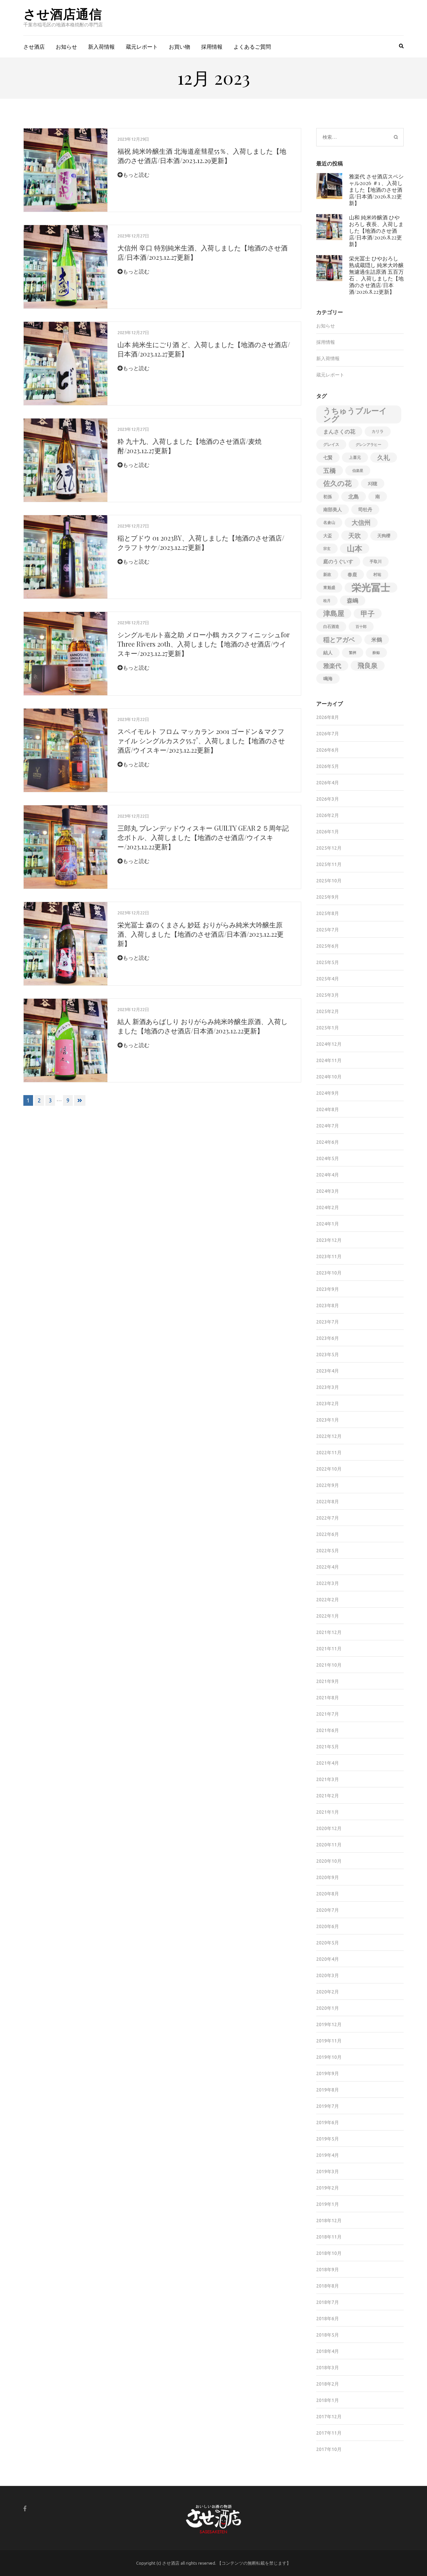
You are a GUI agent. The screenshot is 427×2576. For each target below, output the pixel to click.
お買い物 (179, 47)
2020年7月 (328, 1910)
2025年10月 (329, 881)
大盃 (328, 536)
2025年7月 (328, 930)
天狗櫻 (384, 536)
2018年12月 (329, 2221)
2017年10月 (329, 2449)
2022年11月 (329, 1453)
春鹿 (352, 575)
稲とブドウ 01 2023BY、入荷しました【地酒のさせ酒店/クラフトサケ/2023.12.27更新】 (201, 542)
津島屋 (334, 613)
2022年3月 (328, 1583)
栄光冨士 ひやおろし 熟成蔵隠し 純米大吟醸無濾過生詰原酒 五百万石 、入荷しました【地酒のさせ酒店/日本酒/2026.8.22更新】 (376, 275)
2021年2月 (328, 1796)
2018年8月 (328, 2286)
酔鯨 (376, 653)
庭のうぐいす (338, 561)
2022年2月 (328, 1600)
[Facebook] (25, 2508)
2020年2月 (328, 1992)
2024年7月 (328, 1126)
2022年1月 (328, 1616)
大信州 (361, 523)
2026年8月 (328, 717)
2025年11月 (329, 864)
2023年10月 (329, 1273)
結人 (328, 653)
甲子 (368, 614)
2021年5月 (328, 1747)
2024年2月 (328, 1207)
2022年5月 (328, 1551)
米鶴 (377, 640)
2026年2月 (328, 815)
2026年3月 (328, 799)
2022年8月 (328, 1502)
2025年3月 (328, 995)
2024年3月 (328, 1191)
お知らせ (66, 47)
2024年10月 (329, 1077)
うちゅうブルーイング (355, 414)
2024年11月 (329, 1060)
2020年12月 (329, 1828)
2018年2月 (328, 2384)
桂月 (327, 601)
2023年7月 (328, 1322)
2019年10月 (329, 2057)
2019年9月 (328, 2073)
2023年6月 (328, 1338)
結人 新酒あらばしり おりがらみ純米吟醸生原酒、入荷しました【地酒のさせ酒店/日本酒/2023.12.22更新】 (202, 1026)
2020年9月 (328, 1877)
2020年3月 (328, 1975)
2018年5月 (328, 2335)
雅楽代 (332, 666)
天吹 (355, 536)
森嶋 (353, 600)
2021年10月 (329, 1665)
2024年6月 (328, 1142)
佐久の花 (337, 483)
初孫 (328, 497)
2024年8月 (328, 1109)
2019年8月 (328, 2090)
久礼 (384, 458)
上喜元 (355, 457)
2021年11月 (329, 1649)
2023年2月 (328, 1404)
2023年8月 (328, 1306)
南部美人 (333, 510)
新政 (327, 574)
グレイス (331, 444)
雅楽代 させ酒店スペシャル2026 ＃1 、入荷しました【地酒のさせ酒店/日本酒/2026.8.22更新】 (376, 190)
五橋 (330, 471)
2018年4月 (328, 2351)
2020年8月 (328, 1894)
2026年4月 (328, 783)
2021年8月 (328, 1698)
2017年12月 (329, 2417)
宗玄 (327, 549)
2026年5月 (328, 766)
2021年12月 (329, 1632)
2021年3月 (328, 1779)
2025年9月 (328, 897)
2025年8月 (328, 913)
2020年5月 (328, 1943)
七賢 (328, 458)
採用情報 (212, 47)
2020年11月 (329, 1845)
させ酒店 (34, 47)
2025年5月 (328, 962)
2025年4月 (328, 979)
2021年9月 (328, 1681)
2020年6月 (328, 1926)
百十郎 (361, 627)
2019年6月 (328, 2122)
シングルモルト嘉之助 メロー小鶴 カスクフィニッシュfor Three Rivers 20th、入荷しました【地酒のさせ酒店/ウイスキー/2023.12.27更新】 (203, 644)
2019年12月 (329, 2024)
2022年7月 (328, 1518)
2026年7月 (328, 734)
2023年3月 (328, 1387)
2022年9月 (328, 1485)
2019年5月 (328, 2139)
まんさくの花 (339, 432)
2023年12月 (329, 1240)
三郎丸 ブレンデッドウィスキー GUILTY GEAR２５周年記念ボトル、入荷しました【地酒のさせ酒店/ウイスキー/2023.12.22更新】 (203, 837)
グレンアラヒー (368, 445)
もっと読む (136, 175)
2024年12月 (329, 1044)
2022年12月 (329, 1436)
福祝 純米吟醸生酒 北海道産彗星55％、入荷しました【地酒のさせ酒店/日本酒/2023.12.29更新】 (202, 156)
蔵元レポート (142, 47)
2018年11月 (329, 2237)
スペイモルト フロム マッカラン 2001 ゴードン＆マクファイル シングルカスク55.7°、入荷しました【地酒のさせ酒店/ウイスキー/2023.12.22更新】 (201, 740)
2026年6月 (328, 750)
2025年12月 (329, 848)
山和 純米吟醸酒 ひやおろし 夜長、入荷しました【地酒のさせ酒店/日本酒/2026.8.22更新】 (376, 231)
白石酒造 (331, 626)
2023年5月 (328, 1355)
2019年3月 (328, 2172)
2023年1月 (328, 1420)
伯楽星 (358, 471)
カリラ (378, 431)
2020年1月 (328, 2008)
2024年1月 (328, 1224)
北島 (354, 497)
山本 (355, 548)
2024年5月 (328, 1158)
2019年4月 (328, 2155)
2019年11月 (329, 2041)
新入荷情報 (101, 47)
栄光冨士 (371, 588)
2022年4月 (328, 1567)
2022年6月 (328, 1534)
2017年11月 (329, 2433)
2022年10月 (329, 1469)
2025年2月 (328, 1011)
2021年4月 (328, 1763)
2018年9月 (328, 2270)
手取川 (376, 561)
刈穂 (373, 484)
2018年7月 (328, 2302)
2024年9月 (328, 1093)
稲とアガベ (339, 640)
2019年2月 (328, 2188)
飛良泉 (368, 665)
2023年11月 (329, 1256)
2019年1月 (328, 2204)
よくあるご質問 (252, 47)
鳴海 (328, 679)
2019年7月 (328, 2106)
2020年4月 (328, 1959)
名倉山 (329, 522)
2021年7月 (328, 1714)
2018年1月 (328, 2400)
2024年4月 (328, 1175)
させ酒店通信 (63, 14)
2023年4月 (328, 1371)
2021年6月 (328, 1730)
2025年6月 (328, 946)
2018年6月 (328, 2319)
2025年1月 (328, 1028)
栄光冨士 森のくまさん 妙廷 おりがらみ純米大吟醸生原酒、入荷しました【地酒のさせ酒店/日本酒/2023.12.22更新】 (200, 934)
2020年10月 (329, 1861)
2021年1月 (328, 1812)
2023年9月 (328, 1289)
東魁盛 (329, 587)
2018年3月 (328, 2368)
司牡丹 (365, 510)
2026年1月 (328, 832)
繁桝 (353, 653)
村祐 (377, 574)
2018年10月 (329, 2253)
